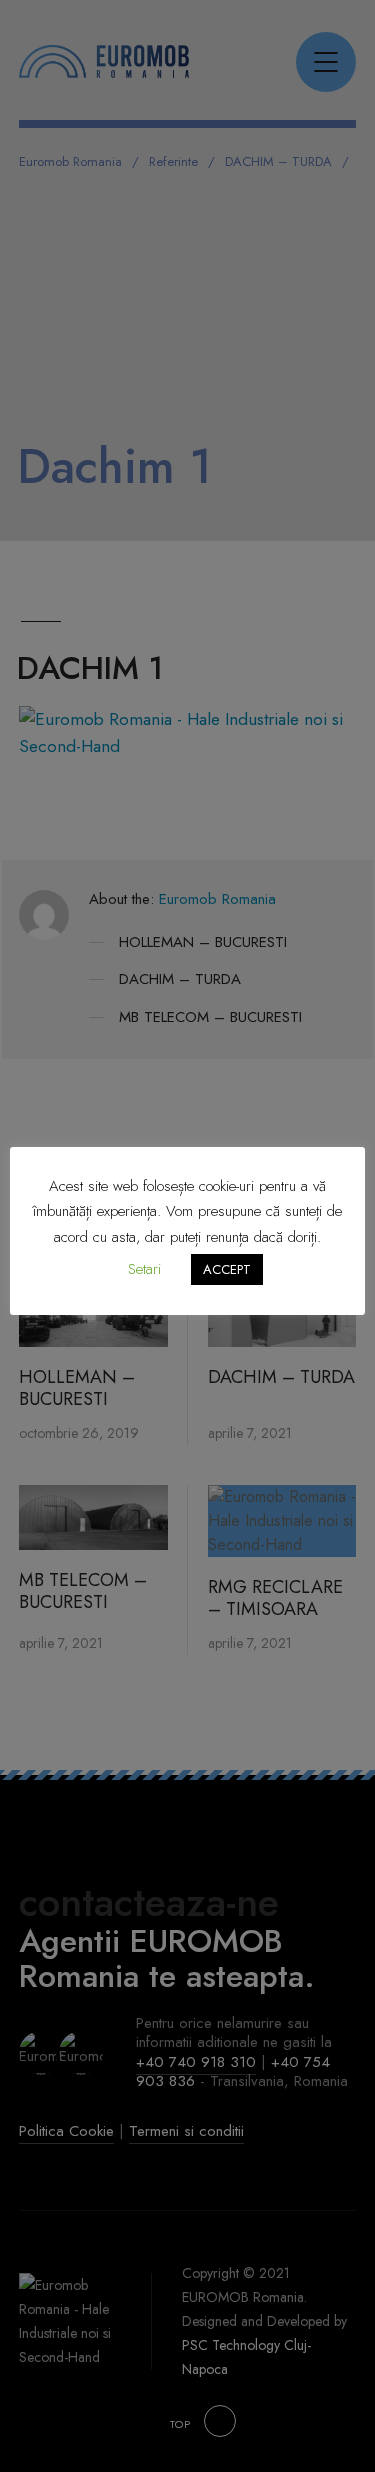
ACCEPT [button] (227, 1269)
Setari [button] (144, 1269)
